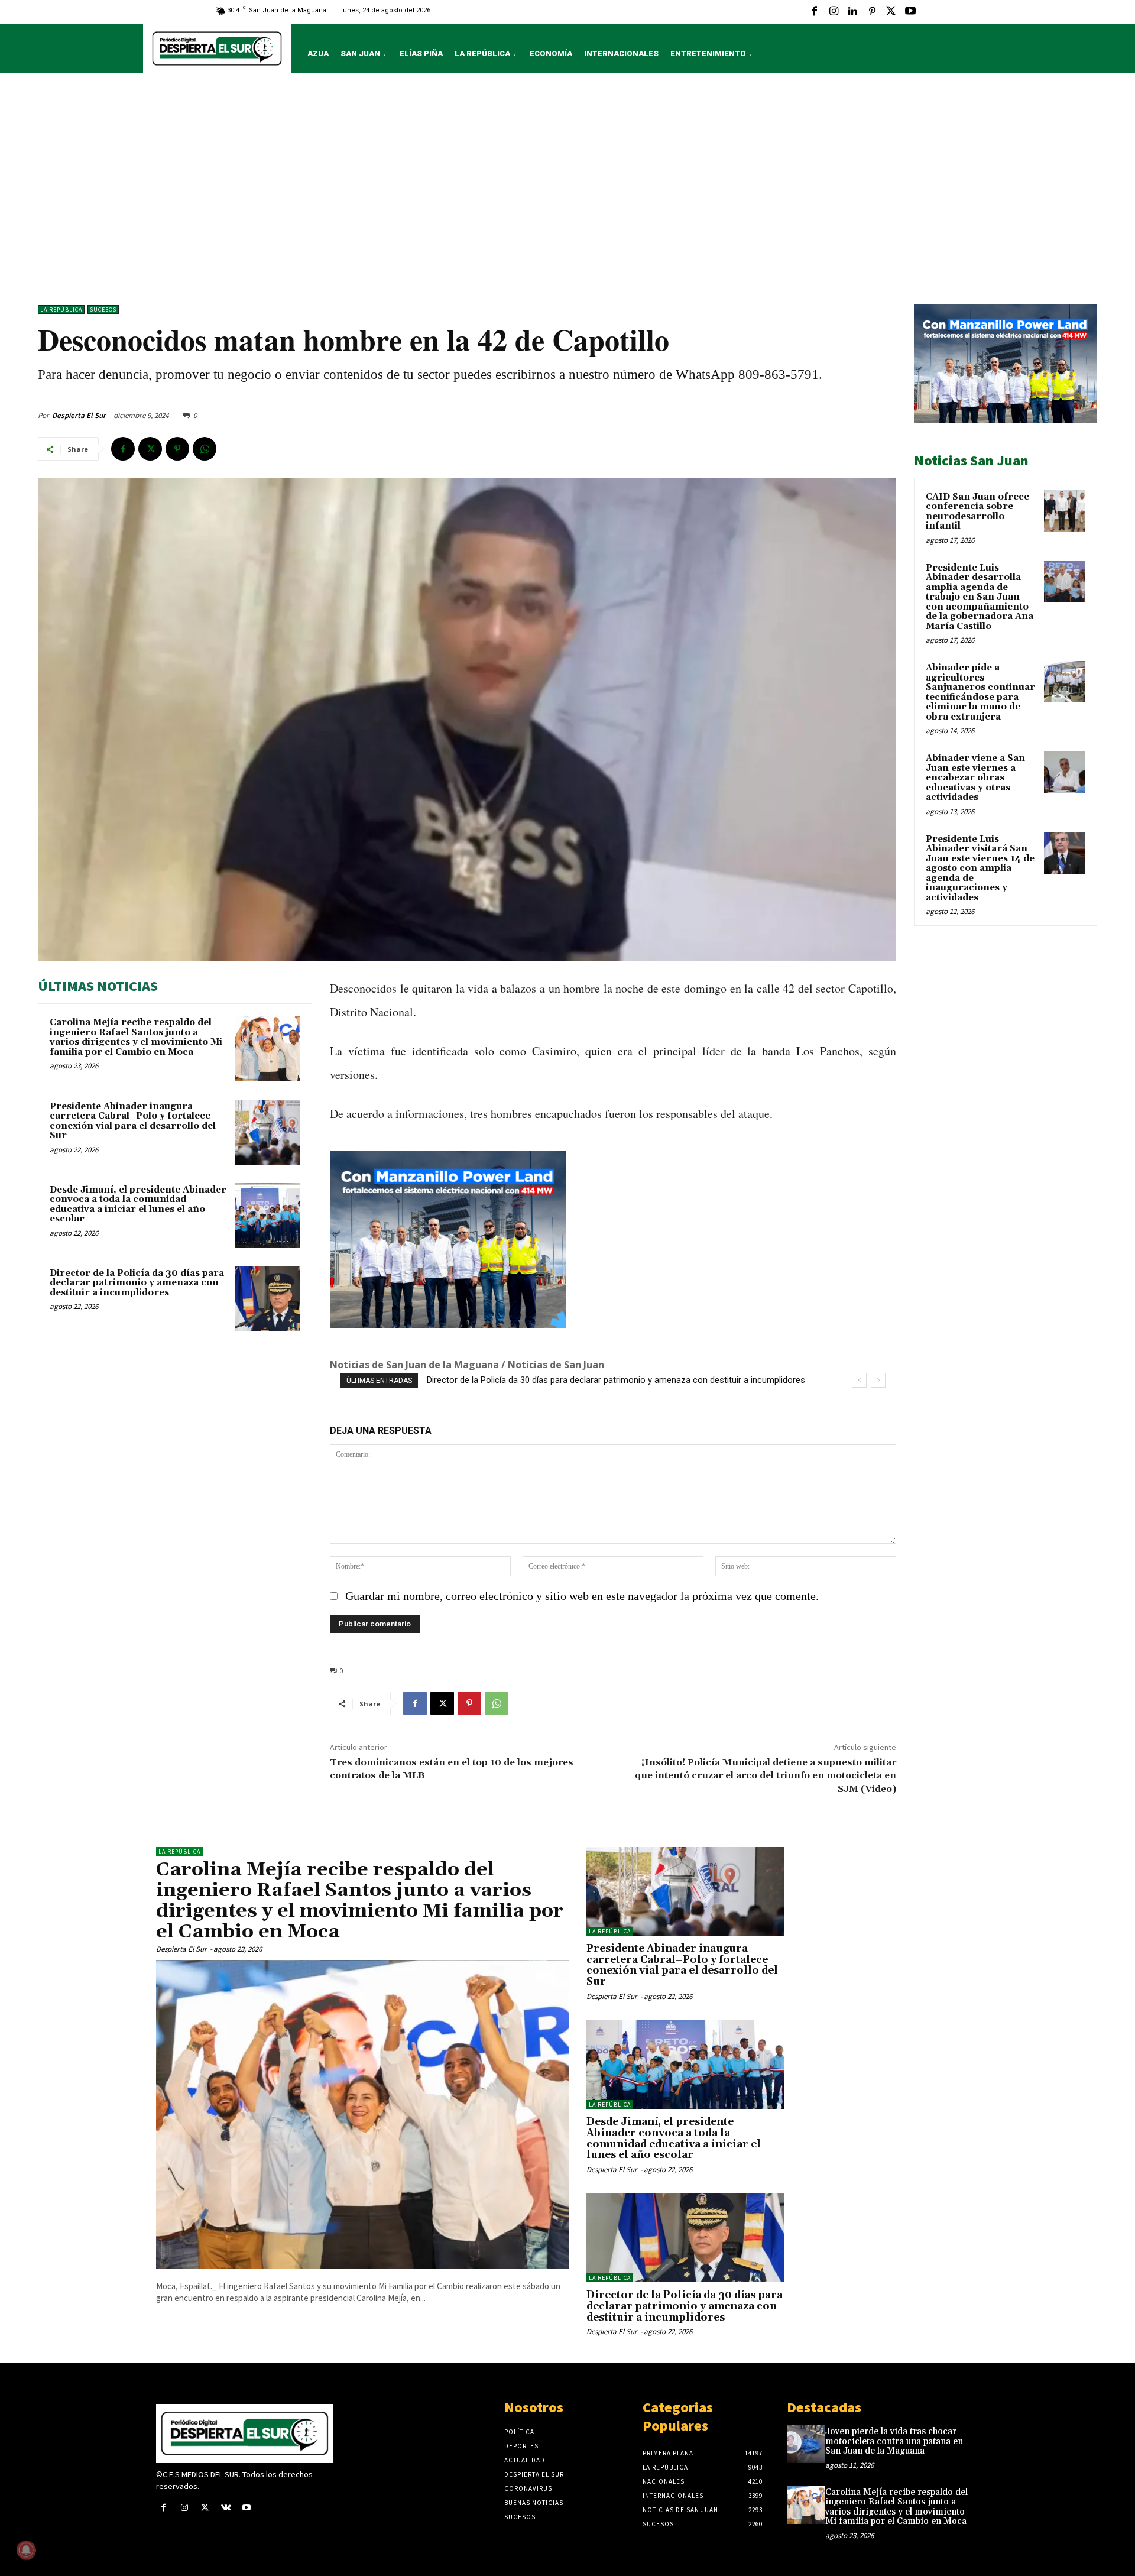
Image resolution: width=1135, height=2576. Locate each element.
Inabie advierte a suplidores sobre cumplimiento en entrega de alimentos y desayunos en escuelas (618, 1380)
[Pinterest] (872, 12)
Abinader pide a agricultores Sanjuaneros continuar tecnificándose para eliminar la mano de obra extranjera (980, 692)
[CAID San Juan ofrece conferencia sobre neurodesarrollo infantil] (1065, 511)
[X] (891, 12)
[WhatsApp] (205, 449)
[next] (878, 1380)
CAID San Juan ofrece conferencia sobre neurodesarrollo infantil (977, 512)
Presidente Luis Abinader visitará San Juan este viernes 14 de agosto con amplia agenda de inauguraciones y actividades (980, 869)
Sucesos (103, 310)
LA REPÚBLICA (61, 310)
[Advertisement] (567, 192)
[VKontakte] (226, 2508)
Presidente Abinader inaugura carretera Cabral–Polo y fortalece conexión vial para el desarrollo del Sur (133, 1121)
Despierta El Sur (79, 415)
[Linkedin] (852, 12)
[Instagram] (834, 12)
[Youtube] (910, 12)
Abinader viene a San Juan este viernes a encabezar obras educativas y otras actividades (975, 778)
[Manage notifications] (26, 2550)
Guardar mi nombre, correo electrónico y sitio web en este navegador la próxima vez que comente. (582, 1596)
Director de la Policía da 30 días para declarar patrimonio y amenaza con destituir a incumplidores (137, 1283)
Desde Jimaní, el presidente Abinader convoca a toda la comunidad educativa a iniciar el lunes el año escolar (138, 1205)
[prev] (859, 1380)
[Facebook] (815, 12)
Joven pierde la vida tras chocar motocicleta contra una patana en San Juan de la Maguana (894, 2441)
